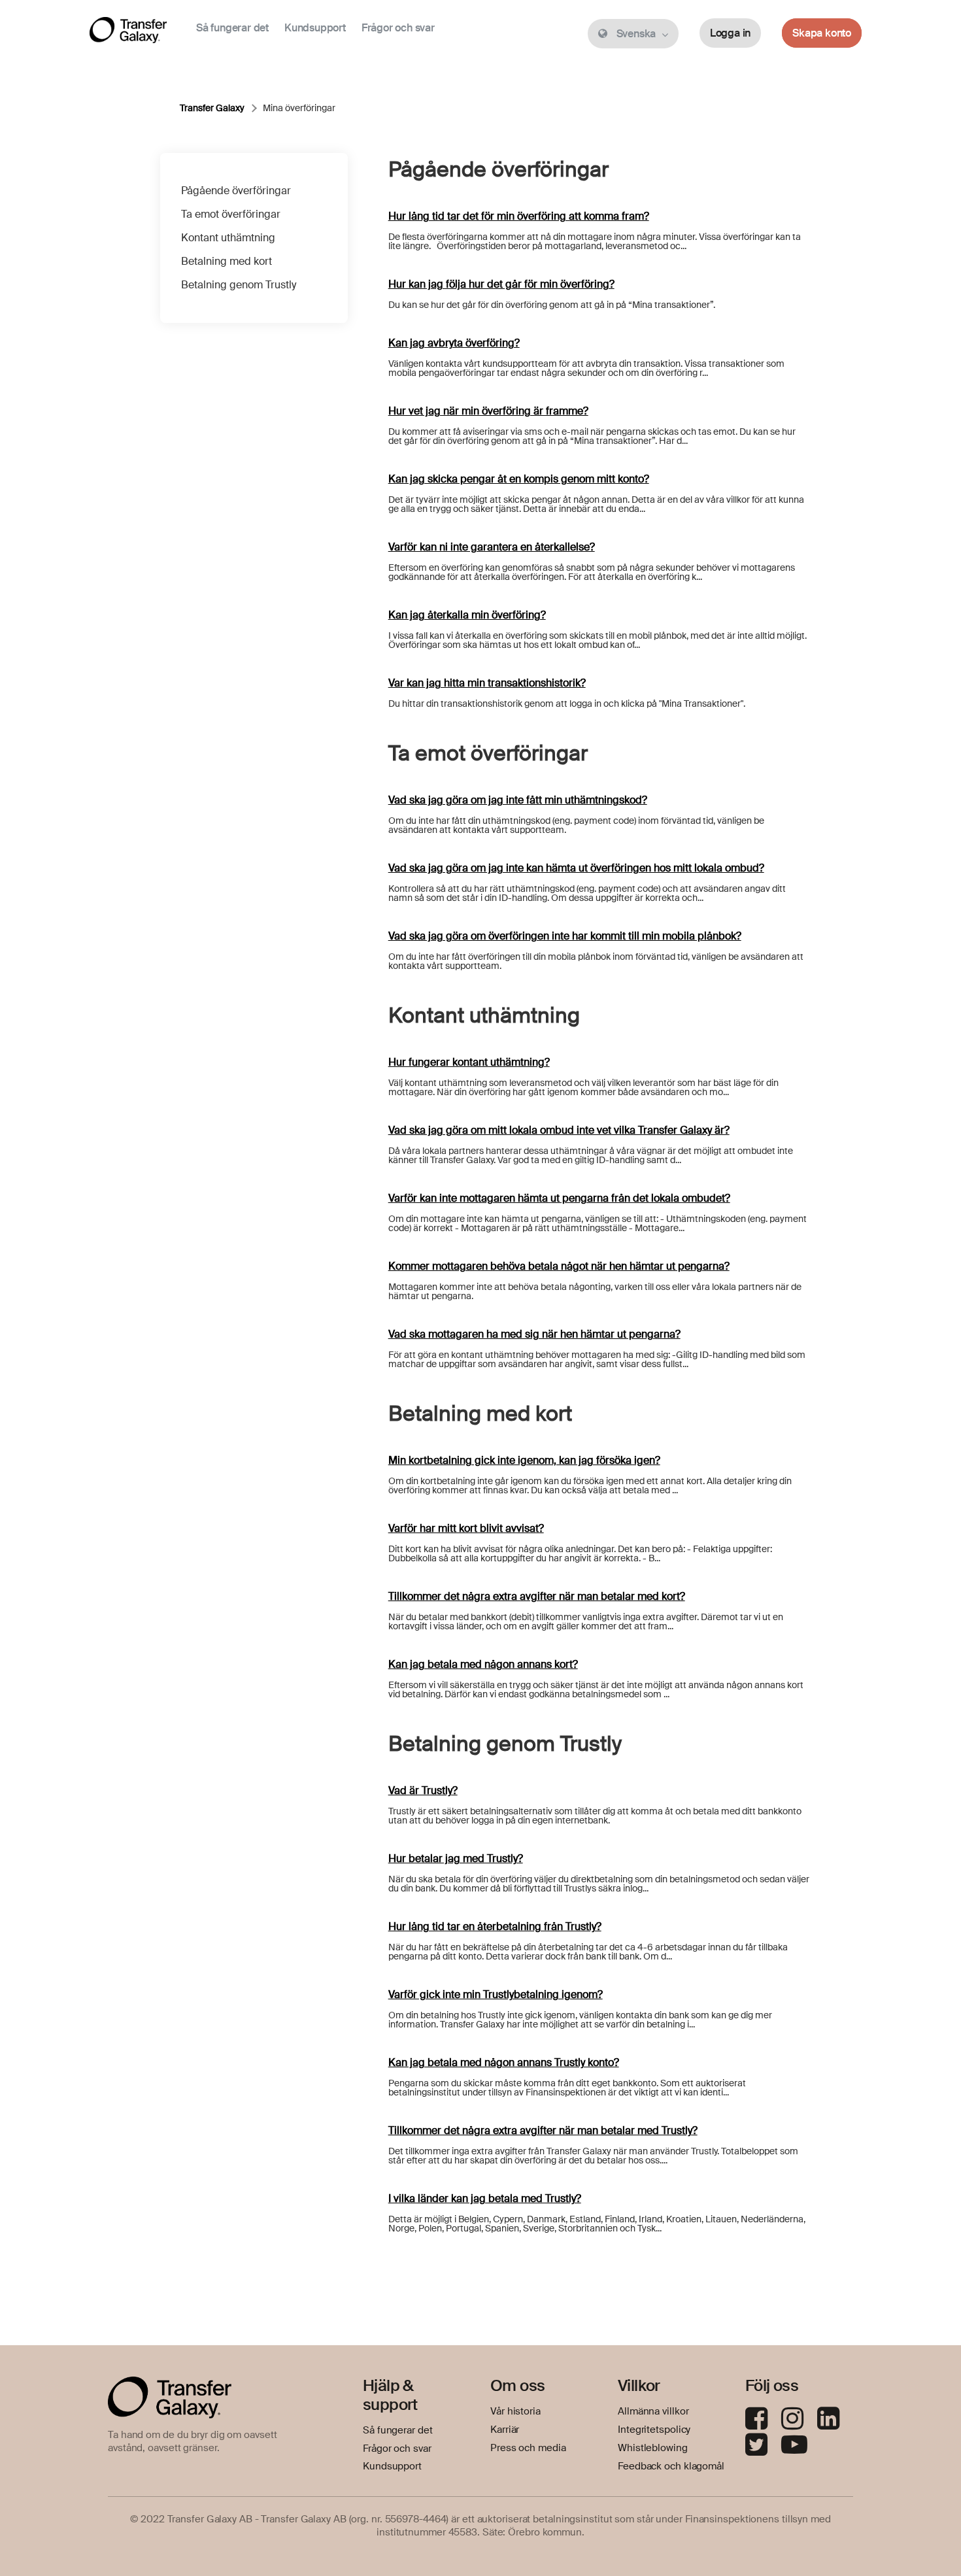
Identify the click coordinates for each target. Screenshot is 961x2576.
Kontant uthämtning (228, 238)
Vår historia (515, 2411)
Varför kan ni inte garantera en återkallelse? (492, 547)
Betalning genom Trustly (239, 285)
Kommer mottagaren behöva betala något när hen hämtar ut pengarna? (559, 1266)
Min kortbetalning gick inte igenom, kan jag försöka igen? (524, 1460)
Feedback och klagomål (671, 2466)
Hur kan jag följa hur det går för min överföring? (501, 284)
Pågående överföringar (236, 191)
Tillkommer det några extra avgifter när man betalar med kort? (537, 1596)
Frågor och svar (398, 28)
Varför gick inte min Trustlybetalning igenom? (496, 1994)
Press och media (528, 2448)
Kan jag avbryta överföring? (454, 343)
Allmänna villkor (653, 2411)
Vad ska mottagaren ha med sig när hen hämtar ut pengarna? (534, 1334)
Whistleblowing (653, 2448)
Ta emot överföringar (231, 214)
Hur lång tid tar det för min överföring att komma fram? (519, 216)
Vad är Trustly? (423, 1790)
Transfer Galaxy (212, 108)
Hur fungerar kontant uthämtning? (469, 1062)
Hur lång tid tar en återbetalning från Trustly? (495, 1926)
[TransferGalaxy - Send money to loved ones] (128, 33)
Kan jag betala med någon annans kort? (483, 1664)
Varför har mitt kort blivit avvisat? (466, 1528)
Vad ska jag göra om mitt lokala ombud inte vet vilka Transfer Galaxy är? (559, 1130)
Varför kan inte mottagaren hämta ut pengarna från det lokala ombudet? (559, 1198)
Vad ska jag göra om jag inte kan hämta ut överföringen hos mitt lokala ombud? (576, 868)
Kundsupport (315, 28)
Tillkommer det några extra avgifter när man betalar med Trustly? (543, 2130)
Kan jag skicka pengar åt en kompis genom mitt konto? (519, 479)
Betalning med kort (227, 261)
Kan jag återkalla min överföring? (467, 615)
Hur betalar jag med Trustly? (456, 1858)
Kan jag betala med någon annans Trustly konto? (504, 2062)
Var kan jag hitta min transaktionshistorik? (487, 683)
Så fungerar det (232, 28)
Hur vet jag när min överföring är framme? (488, 411)
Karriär (505, 2430)
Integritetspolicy (654, 2430)
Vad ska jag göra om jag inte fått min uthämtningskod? (518, 800)
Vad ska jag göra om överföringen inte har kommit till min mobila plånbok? (565, 936)
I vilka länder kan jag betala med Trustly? (485, 2198)
